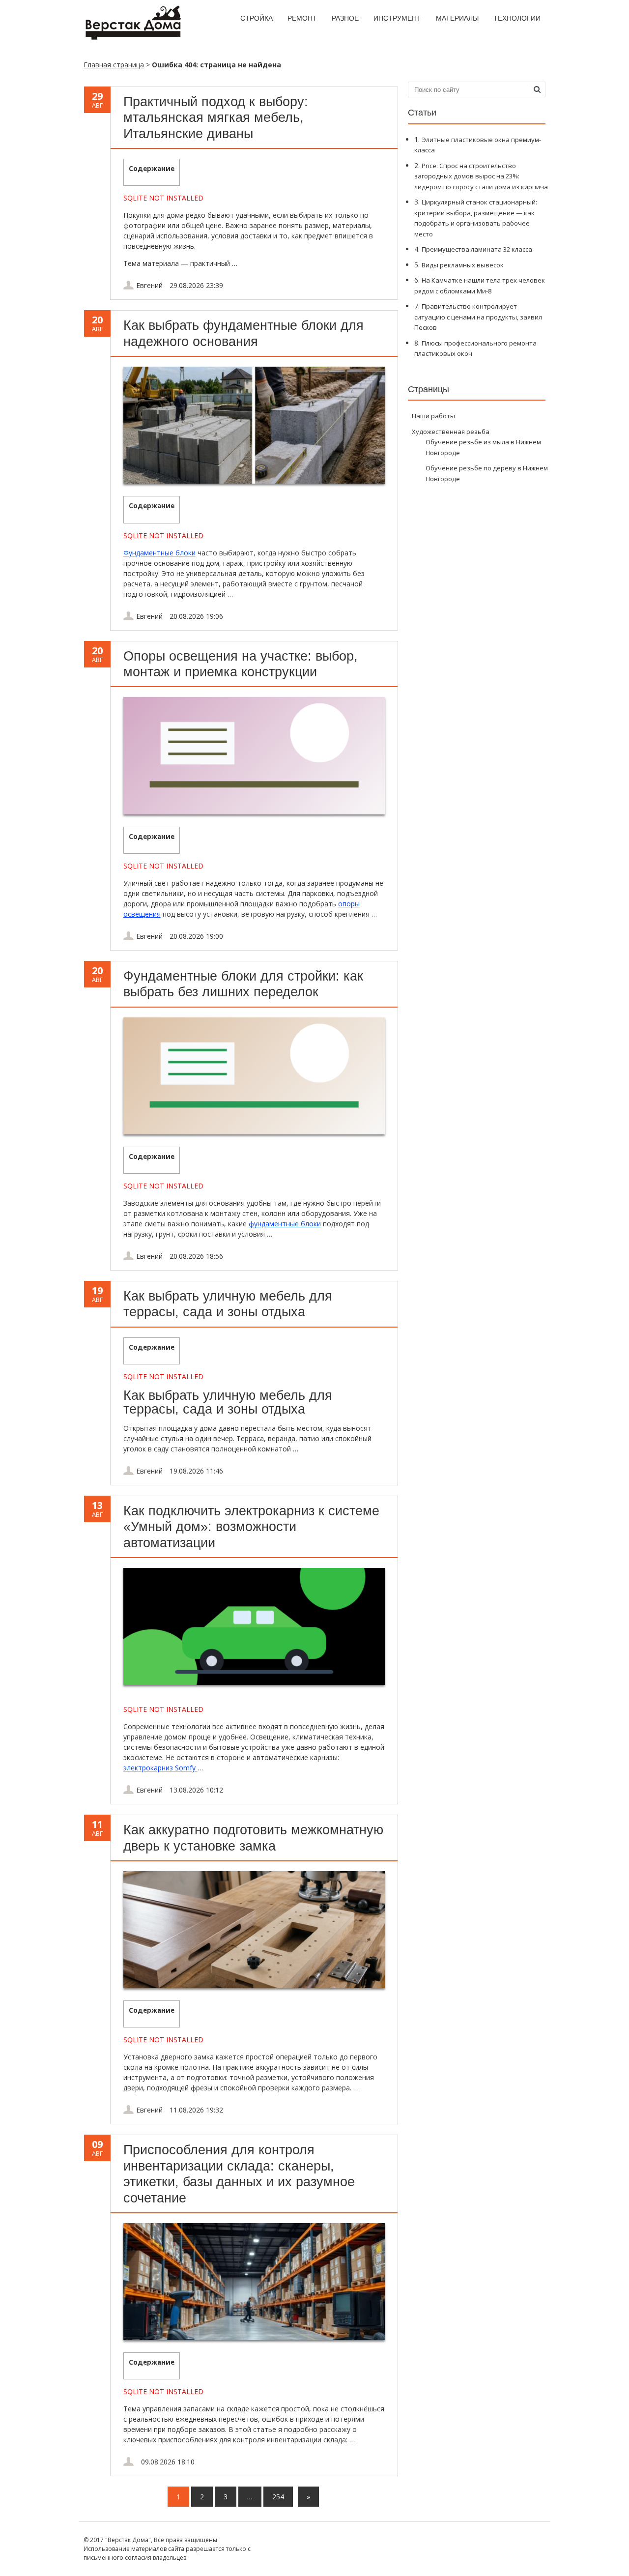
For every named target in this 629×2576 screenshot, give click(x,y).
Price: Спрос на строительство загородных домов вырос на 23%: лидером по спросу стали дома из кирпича (481, 176)
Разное (345, 18)
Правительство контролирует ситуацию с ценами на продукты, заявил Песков (478, 317)
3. (476, 218)
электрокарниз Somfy (160, 1768)
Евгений (149, 285)
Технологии (517, 18)
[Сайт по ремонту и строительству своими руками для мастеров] (133, 38)
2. (481, 176)
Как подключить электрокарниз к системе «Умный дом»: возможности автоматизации (251, 1527)
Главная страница (114, 65)
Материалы (457, 18)
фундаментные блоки (285, 1224)
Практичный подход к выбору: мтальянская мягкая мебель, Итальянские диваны (216, 118)
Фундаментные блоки (159, 553)
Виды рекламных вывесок (463, 265)
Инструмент (397, 18)
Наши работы (433, 416)
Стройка (257, 18)
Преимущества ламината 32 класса (477, 249)
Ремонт (302, 18)
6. (480, 285)
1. (478, 145)
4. (473, 249)
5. (459, 265)
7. (478, 317)
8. (475, 348)
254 (278, 2497)
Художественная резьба (451, 432)
